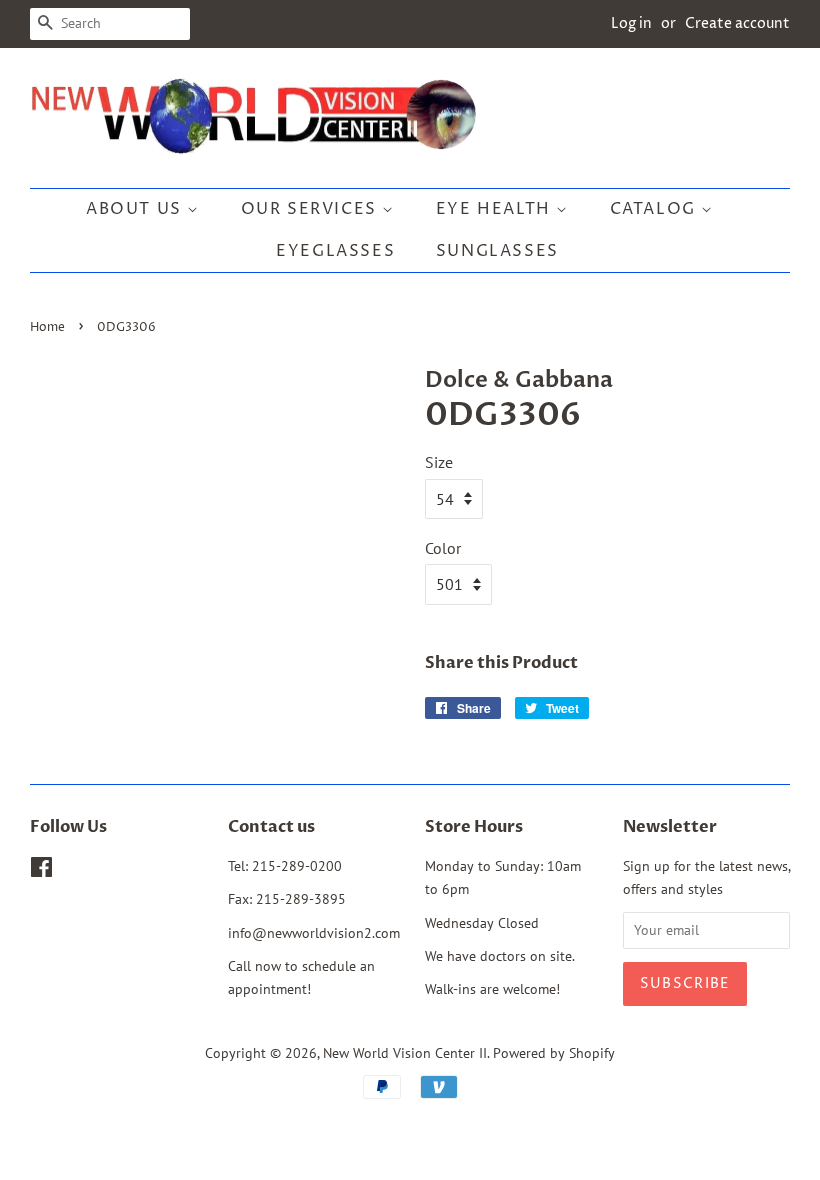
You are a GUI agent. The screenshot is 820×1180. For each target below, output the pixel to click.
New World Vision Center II (405, 1053)
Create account (737, 23)
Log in (631, 23)
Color (443, 548)
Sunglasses (497, 251)
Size (439, 462)
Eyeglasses (335, 251)
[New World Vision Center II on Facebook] (41, 871)
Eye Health (496, 209)
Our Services (312, 209)
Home (47, 327)
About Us (136, 209)
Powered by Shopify (554, 1053)
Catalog (656, 209)
